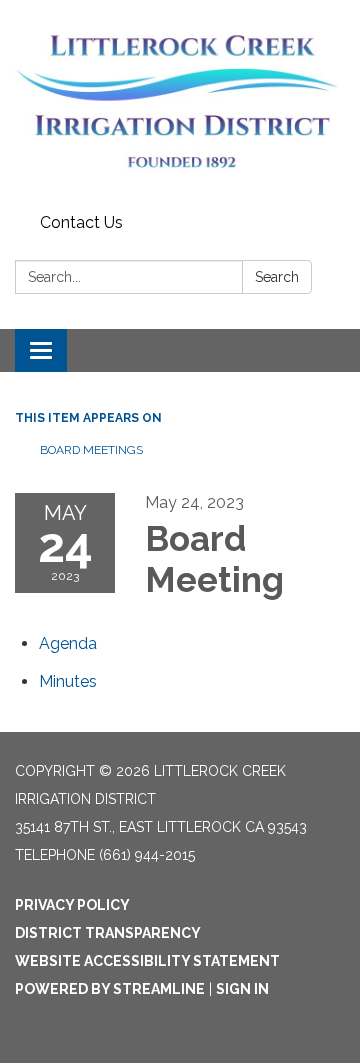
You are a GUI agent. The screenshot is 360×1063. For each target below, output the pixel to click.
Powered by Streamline (110, 989)
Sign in (242, 989)
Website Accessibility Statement (147, 961)
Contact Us (81, 222)
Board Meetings (91, 450)
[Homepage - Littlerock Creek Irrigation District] (180, 103)
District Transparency (108, 933)
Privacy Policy (72, 905)
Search (277, 277)
